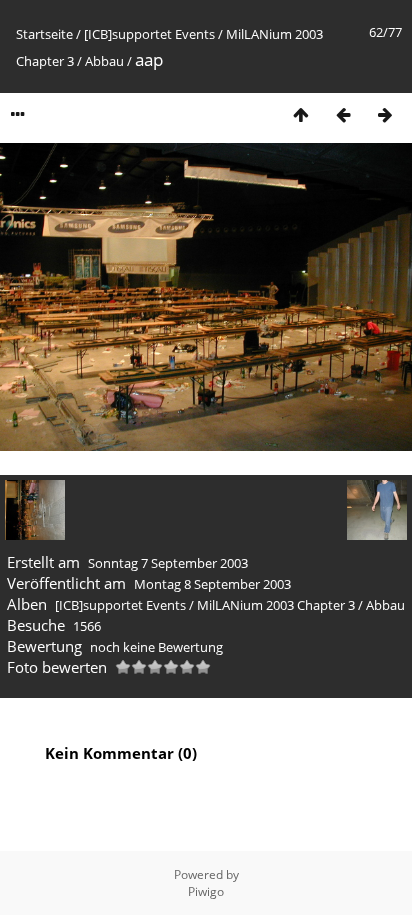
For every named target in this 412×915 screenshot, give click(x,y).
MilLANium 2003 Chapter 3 (276, 605)
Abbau (104, 61)
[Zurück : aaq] (343, 114)
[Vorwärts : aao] (385, 114)
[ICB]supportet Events (149, 34)
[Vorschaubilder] (301, 114)
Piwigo (206, 891)
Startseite (44, 34)
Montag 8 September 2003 (212, 584)
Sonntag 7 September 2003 (168, 563)
